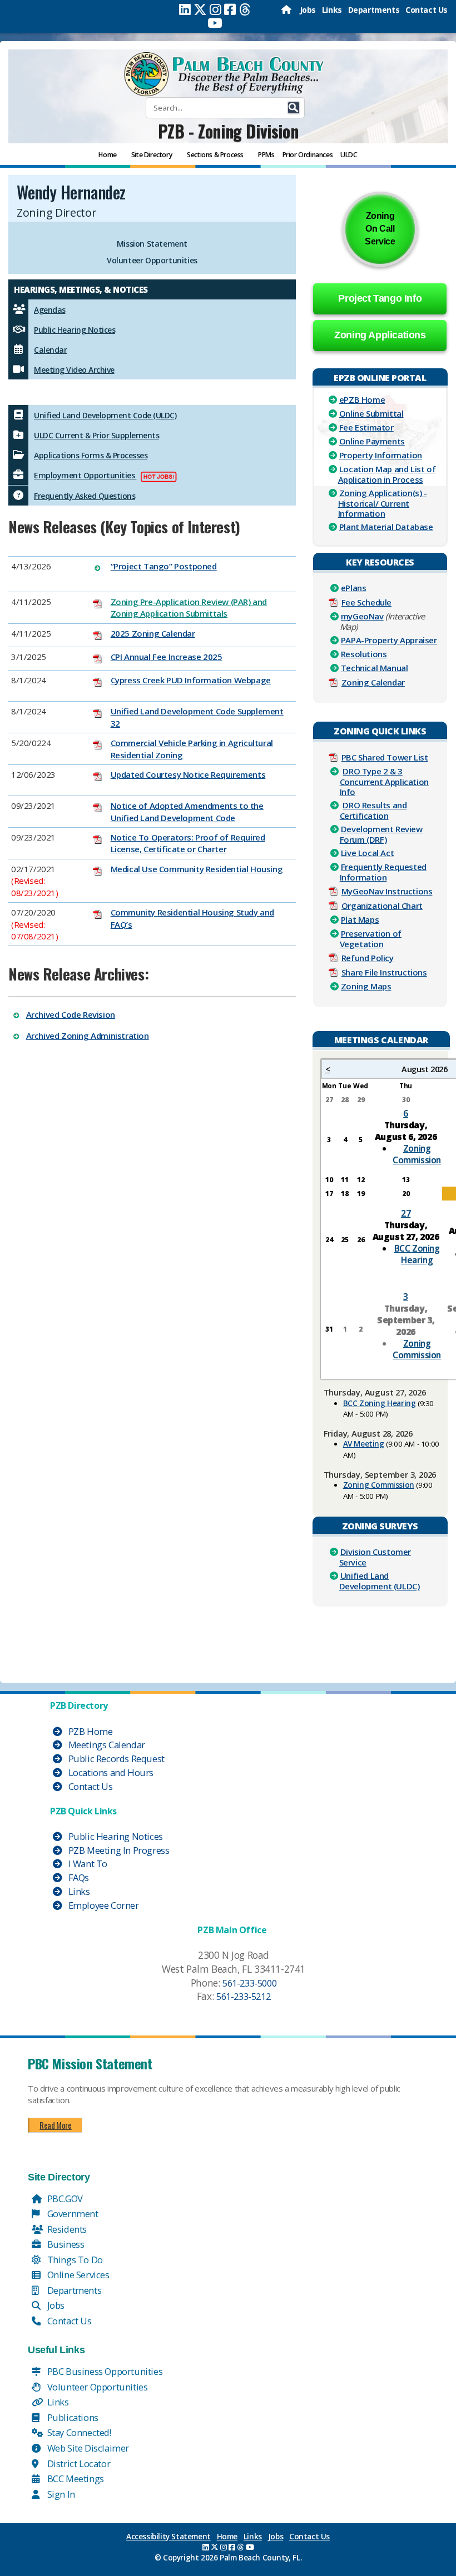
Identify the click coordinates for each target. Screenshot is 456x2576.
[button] (294, 108)
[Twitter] (200, 9)
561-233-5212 (243, 1996)
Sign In (60, 2494)
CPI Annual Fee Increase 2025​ (167, 657)
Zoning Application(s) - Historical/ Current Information (383, 503)
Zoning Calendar (373, 682)
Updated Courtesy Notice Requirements (188, 774)
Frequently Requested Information (383, 872)
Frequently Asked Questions (85, 496)
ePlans (354, 588)
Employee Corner (103, 1905)
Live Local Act (367, 853)
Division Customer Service (375, 1557)
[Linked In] (185, 9)
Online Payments (372, 441)
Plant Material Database (386, 527)
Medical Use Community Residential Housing (197, 869)
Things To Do (74, 2260)
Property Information (381, 455)
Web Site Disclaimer (87, 2448)
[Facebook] (230, 9)
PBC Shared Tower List (385, 757)
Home (227, 2537)
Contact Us (427, 10)
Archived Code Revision (71, 1014)
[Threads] (245, 9)
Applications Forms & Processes (91, 455)
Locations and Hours (110, 1772)
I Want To (87, 1864)
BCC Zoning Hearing (417, 1254)
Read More (55, 2125)
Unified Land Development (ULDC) (380, 1581)
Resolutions (364, 654)
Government (72, 2214)
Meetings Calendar (106, 1745)
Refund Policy (368, 958)
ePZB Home (362, 399)
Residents (66, 2229)
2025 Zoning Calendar (153, 633)
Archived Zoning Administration (88, 1036)
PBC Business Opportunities (104, 2371)
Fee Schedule (366, 602)
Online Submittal (371, 413)
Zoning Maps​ (366, 986)
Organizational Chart (382, 906)
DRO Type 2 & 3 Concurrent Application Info (384, 781)
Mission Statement (152, 244)
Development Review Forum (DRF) (381, 834)
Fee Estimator (366, 427)
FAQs (78, 1877)
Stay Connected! (78, 2432)
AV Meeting (364, 1444)
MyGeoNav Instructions (387, 891)
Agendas (50, 310)
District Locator (78, 2464)
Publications (72, 2417)
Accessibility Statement (168, 2537)
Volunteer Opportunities (152, 260)
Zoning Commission (417, 1154)
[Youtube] (215, 23)
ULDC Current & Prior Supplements (96, 435)
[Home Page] (287, 10)
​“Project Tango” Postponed (164, 566)
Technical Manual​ (375, 668)
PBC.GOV (64, 2199)
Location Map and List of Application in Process (387, 474)
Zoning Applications (380, 335)
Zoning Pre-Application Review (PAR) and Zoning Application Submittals (189, 607)
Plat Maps (360, 919)
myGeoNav (362, 616)
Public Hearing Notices (75, 330)
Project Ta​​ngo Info (380, 298)
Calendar (50, 350)
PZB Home (89, 1731)
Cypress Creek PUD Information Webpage (191, 680)
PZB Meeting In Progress (118, 1850)
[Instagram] (215, 9)
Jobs (308, 10)
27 (406, 1213)
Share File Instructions (384, 972)
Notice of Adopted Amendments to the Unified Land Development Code (187, 811)
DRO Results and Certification (373, 810)
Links (332, 10)
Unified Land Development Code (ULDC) (105, 415)
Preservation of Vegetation (371, 939)
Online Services (77, 2275)
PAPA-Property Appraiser (389, 640)
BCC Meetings (75, 2479)
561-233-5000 (249, 1983)
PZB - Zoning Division (228, 131)
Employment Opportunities (85, 475)
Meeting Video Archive (74, 370)
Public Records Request (115, 1759)
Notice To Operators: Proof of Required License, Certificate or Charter (188, 843)
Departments (374, 10)
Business (65, 2244)
